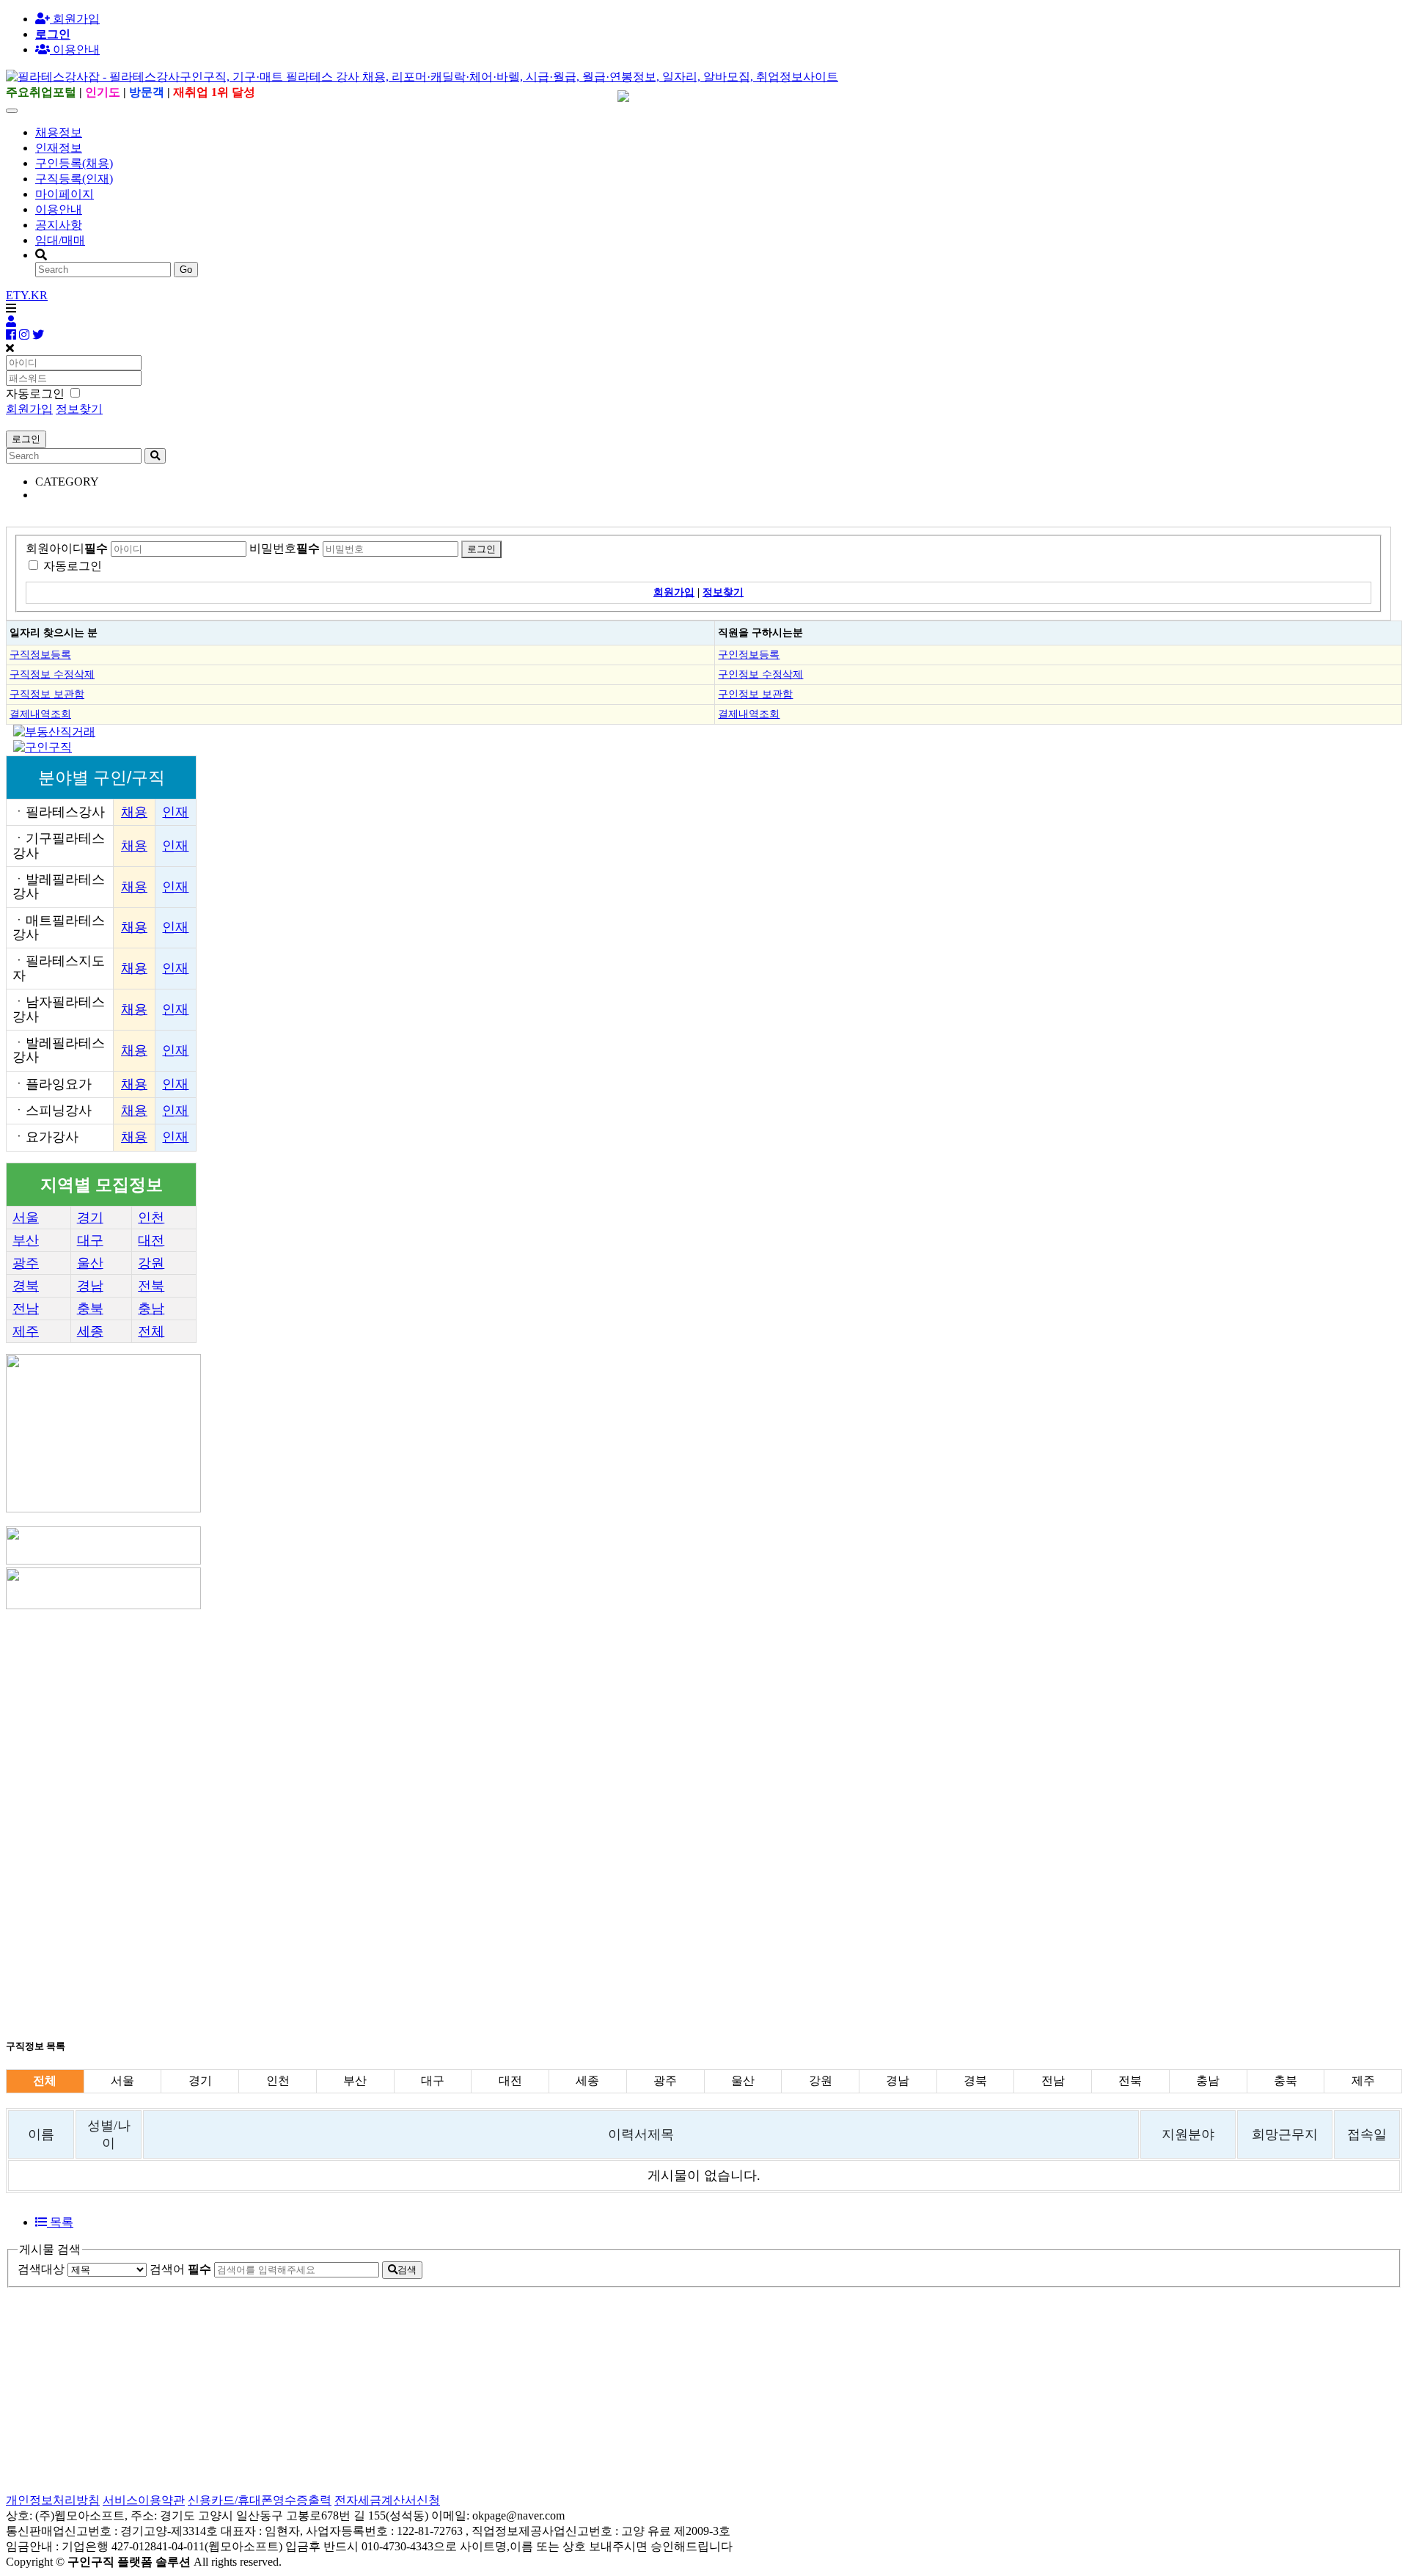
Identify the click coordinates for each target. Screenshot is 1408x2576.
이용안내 (59, 209)
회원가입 (75, 19)
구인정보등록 (749, 654)
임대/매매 (60, 240)
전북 (151, 1286)
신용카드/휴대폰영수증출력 (260, 2500)
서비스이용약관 (144, 2500)
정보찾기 (79, 409)
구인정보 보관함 (755, 694)
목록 (60, 2222)
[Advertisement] (446, 1715)
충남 (151, 1309)
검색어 (180, 2269)
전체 (151, 1331)
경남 (90, 1286)
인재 (175, 812)
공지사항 (59, 225)
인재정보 (59, 148)
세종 (90, 1331)
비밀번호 (285, 548)
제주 (26, 1331)
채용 (134, 812)
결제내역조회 (40, 714)
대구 (90, 1240)
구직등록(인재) (74, 179)
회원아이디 (67, 548)
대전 (151, 1240)
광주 (26, 1263)
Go (186, 270)
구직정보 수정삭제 (52, 674)
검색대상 (41, 2269)
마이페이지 (65, 194)
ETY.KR (27, 295)
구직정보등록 (40, 654)
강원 (151, 1263)
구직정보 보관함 (47, 694)
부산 (26, 1240)
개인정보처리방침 (53, 2500)
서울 (26, 1218)
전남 (26, 1309)
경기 (90, 1218)
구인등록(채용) (74, 163)
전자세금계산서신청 (387, 2500)
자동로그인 (73, 566)
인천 (151, 1218)
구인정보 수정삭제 (760, 674)
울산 (90, 1263)
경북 (26, 1286)
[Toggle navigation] (12, 111)
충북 (90, 1309)
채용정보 (59, 132)
